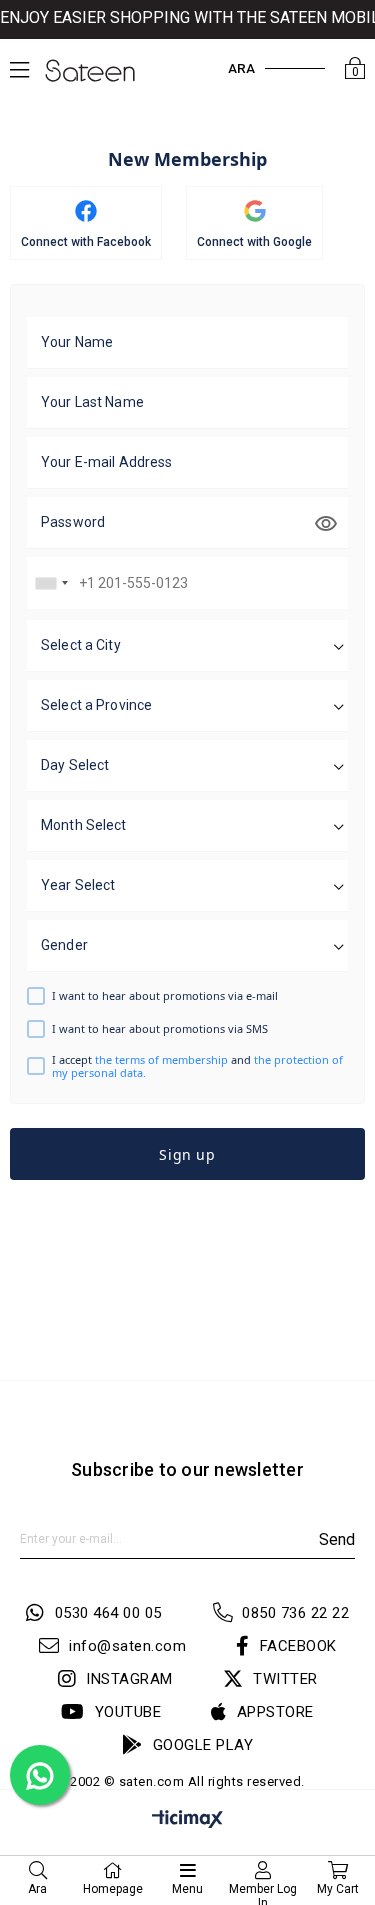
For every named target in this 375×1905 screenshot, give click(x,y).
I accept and (197, 1066)
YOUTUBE (128, 1712)
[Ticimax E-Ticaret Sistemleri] (187, 1822)
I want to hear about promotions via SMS (160, 1028)
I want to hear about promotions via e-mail (165, 995)
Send (337, 1539)
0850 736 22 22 (295, 1613)
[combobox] (51, 583)
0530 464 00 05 (108, 1613)
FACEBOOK (298, 1646)
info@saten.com (127, 1646)
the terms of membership (163, 1059)
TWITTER (285, 1679)
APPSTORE (275, 1712)
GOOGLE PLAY (203, 1745)
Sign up (187, 1154)
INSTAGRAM (129, 1679)
